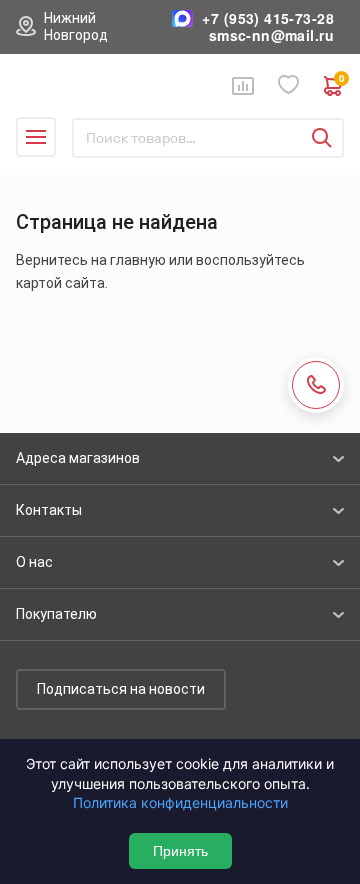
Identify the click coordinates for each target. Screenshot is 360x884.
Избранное (289, 85)
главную (138, 260)
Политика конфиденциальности (180, 802)
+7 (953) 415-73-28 (268, 18)
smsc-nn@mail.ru (271, 35)
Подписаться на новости (121, 689)
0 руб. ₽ (341, 80)
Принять (180, 851)
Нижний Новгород (76, 26)
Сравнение (243, 86)
